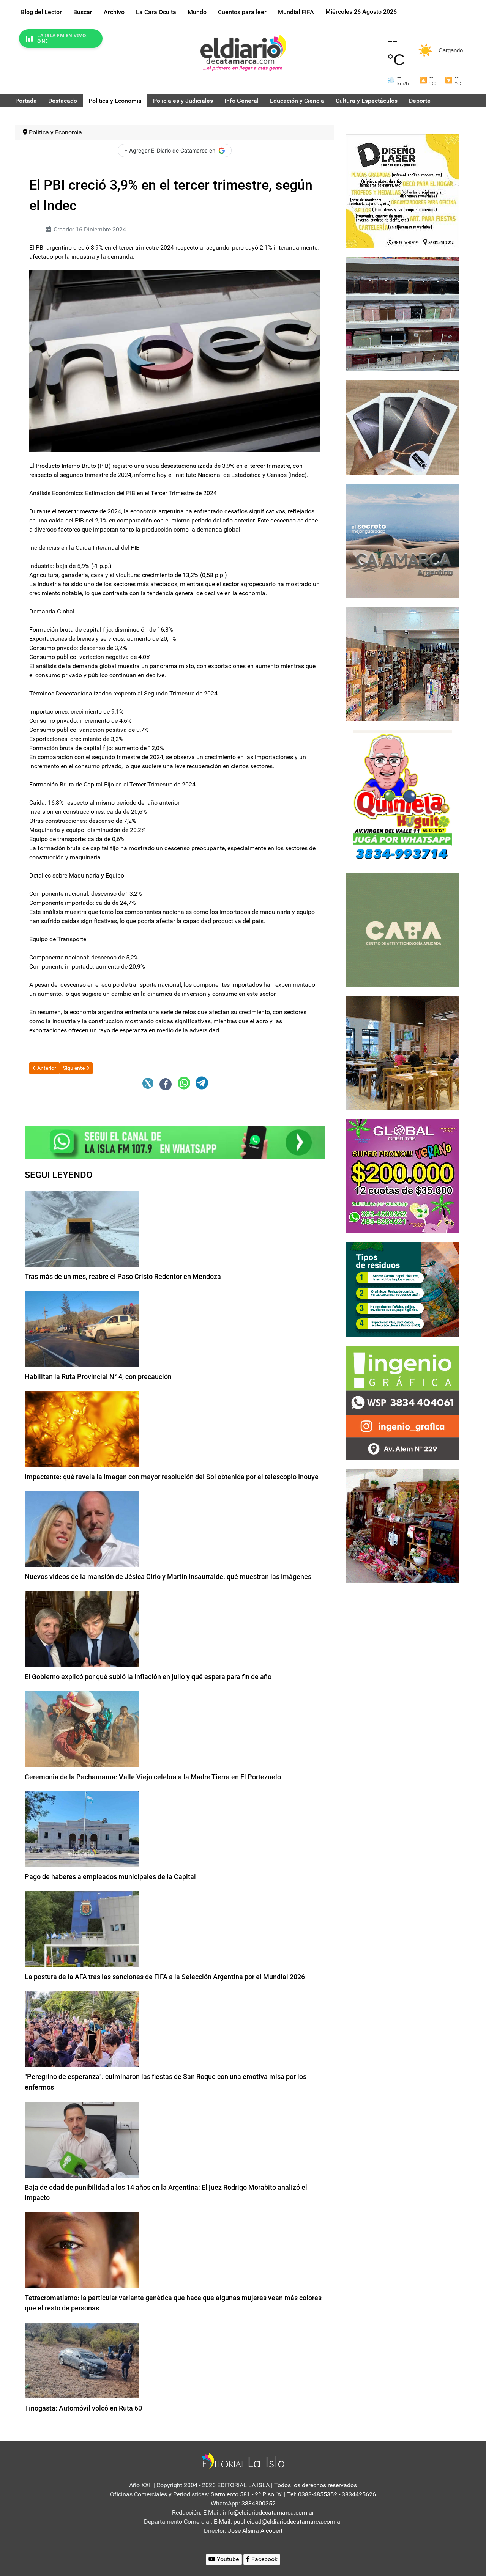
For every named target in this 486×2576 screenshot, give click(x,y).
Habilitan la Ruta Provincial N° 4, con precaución (98, 1377)
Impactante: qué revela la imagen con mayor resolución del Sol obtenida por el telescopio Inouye (172, 1477)
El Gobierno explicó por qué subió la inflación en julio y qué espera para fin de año (148, 1677)
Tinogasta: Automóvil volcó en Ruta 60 (83, 2408)
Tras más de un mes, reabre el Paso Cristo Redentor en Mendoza (123, 1276)
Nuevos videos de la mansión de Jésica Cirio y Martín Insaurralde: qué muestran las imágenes (168, 1577)
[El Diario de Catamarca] (243, 53)
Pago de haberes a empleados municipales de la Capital (110, 1877)
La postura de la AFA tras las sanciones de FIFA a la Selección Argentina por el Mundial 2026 (165, 1977)
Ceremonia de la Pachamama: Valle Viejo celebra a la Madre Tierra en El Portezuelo (153, 1777)
